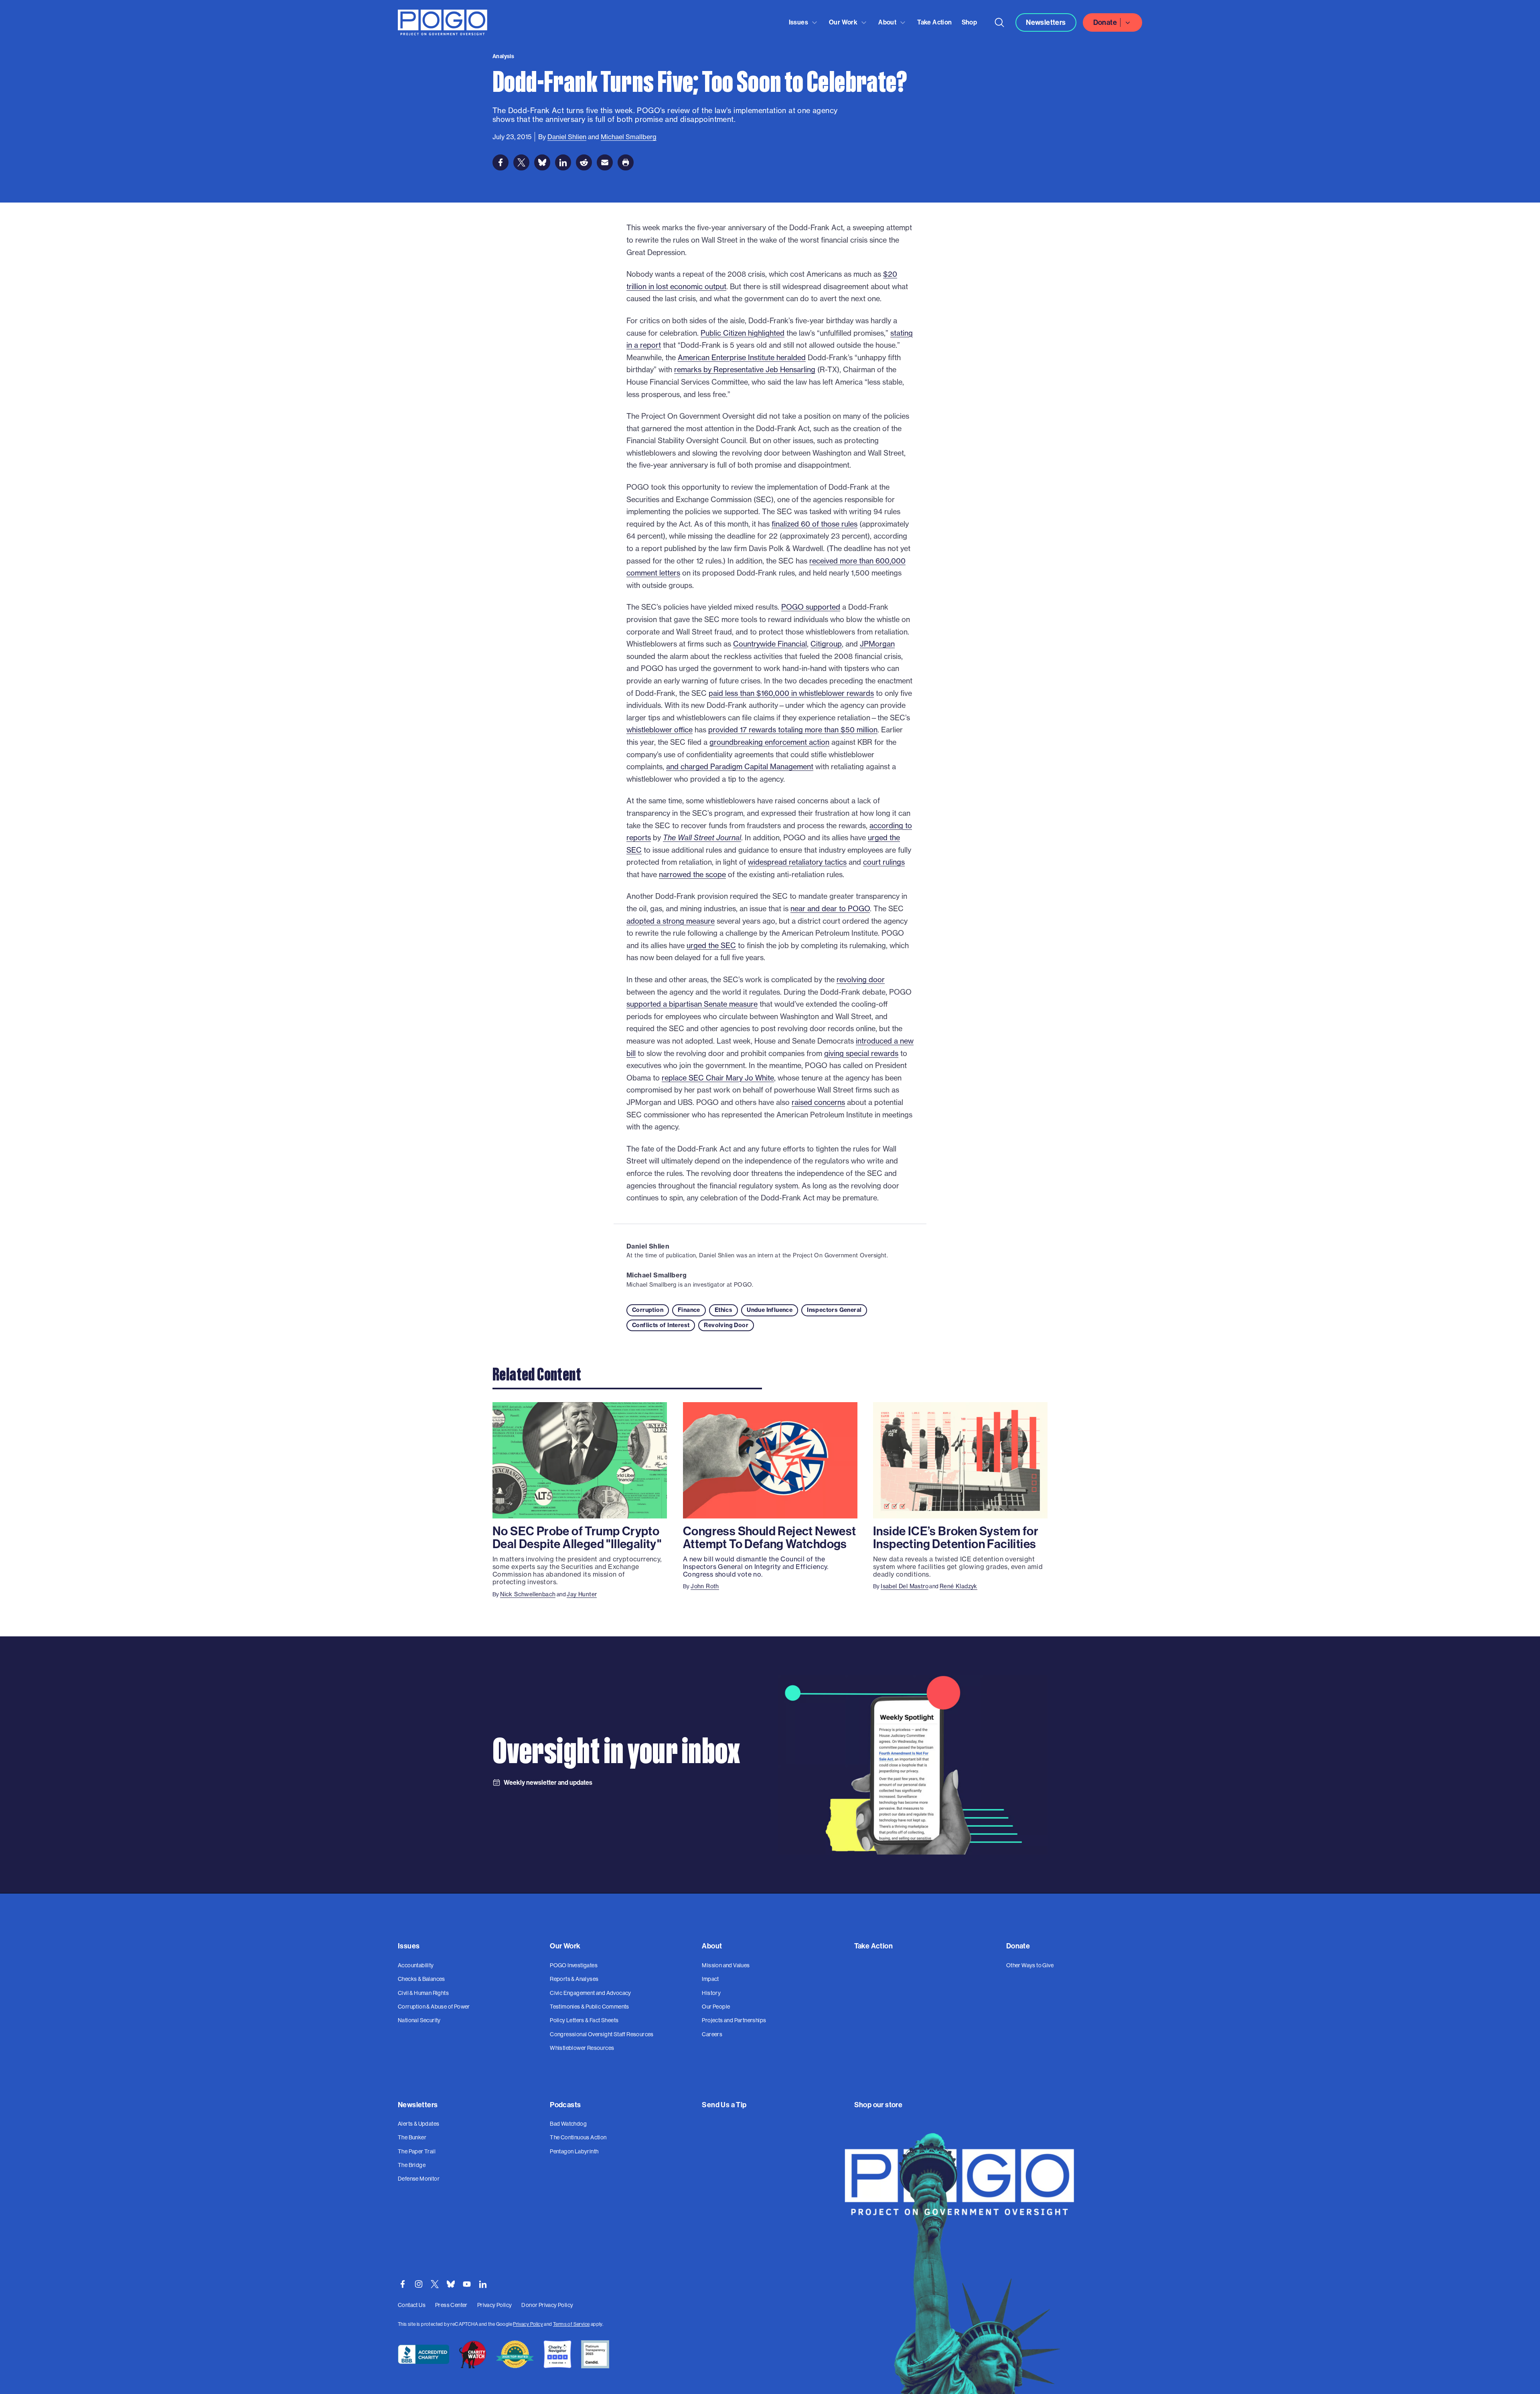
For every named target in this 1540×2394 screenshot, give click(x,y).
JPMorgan (877, 644)
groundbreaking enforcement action (769, 742)
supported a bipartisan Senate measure (692, 1004)
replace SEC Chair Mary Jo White (718, 1078)
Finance (689, 1310)
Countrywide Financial (770, 644)
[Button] (999, 22)
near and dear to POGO (830, 909)
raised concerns (818, 1102)
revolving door (861, 980)
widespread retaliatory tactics (797, 862)
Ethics (723, 1310)
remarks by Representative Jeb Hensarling (745, 370)
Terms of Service (571, 2324)
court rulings (884, 862)
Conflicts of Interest (661, 1325)
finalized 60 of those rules (815, 524)
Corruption (648, 1310)
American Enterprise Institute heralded (742, 358)
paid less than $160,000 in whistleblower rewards (791, 693)
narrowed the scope (692, 875)
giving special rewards (861, 1053)
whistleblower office (660, 730)
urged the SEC (711, 946)
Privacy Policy (528, 2324)
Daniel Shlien (648, 1246)
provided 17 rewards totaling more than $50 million (793, 730)
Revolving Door (726, 1325)
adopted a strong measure (671, 921)
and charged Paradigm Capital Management (740, 767)
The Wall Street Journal (702, 838)
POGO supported (811, 607)
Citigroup (826, 644)
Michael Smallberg (657, 1275)
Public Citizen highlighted (743, 333)
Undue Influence (770, 1310)
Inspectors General (834, 1310)
